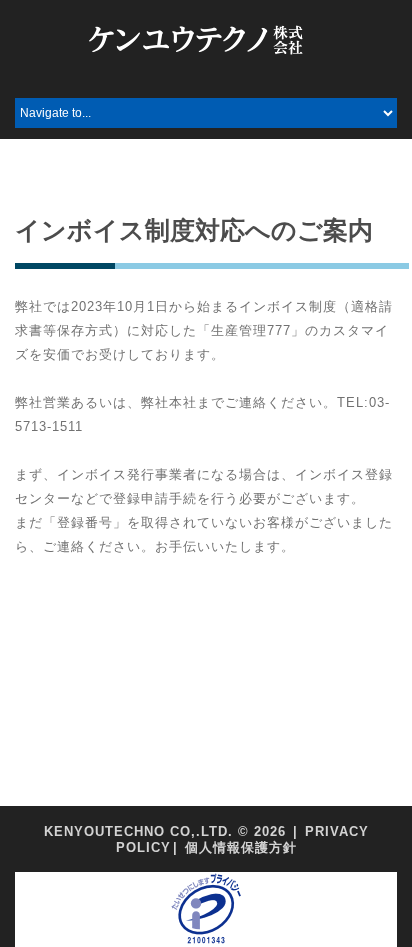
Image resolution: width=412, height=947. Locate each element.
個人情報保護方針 (241, 847)
